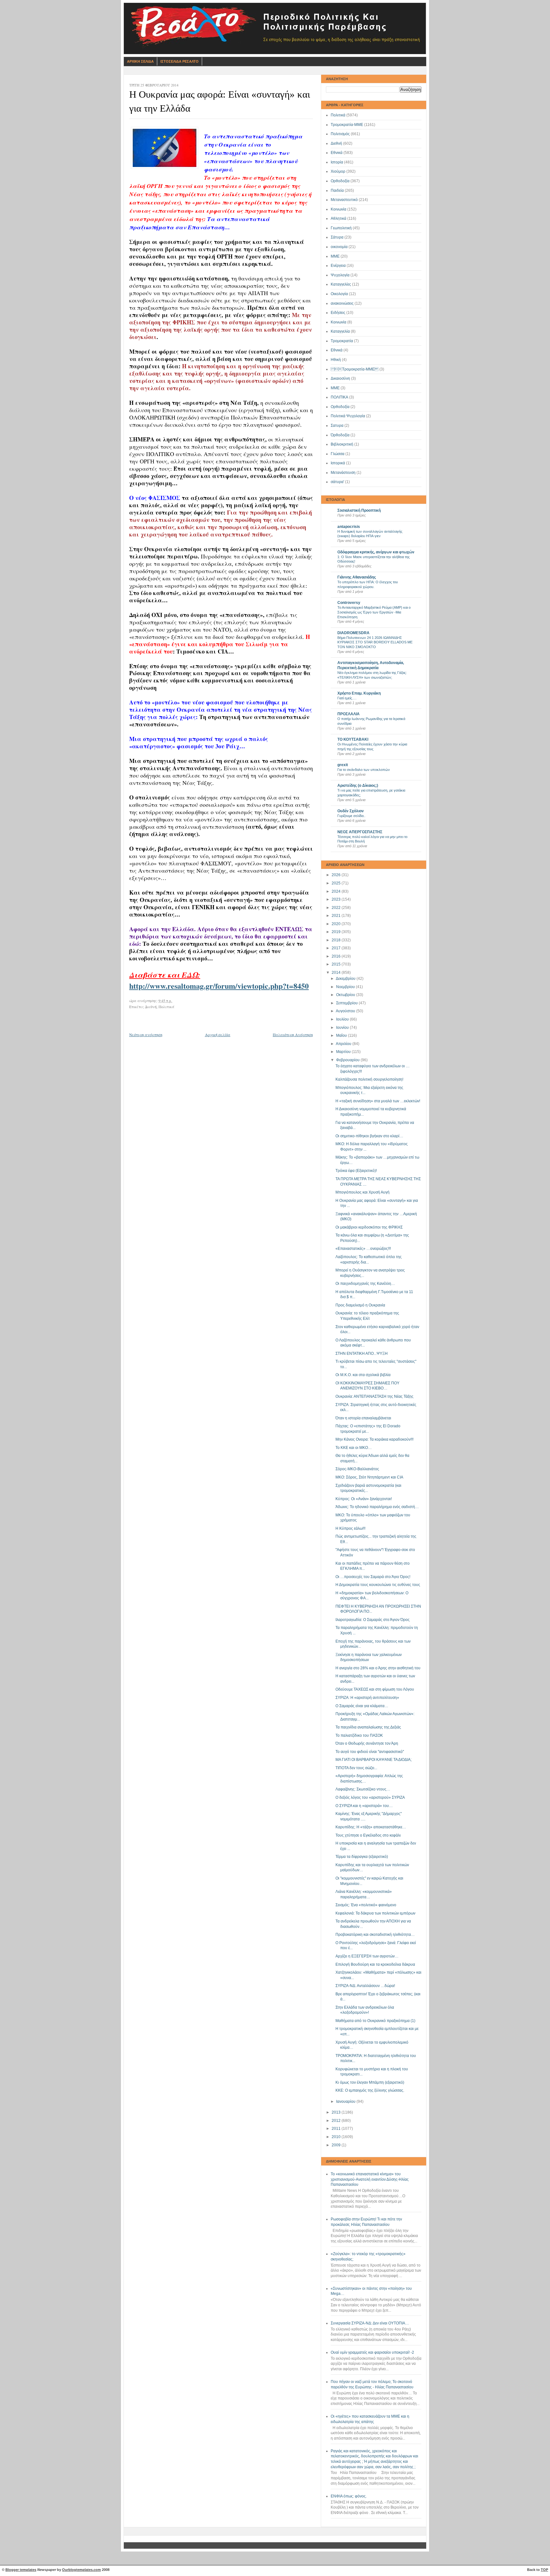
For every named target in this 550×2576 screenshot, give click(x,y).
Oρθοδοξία (340, 407)
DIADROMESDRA (353, 633)
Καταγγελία (340, 331)
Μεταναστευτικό (344, 200)
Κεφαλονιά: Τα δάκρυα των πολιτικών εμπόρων (375, 1913)
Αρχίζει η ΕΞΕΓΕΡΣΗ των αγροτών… (367, 1956)
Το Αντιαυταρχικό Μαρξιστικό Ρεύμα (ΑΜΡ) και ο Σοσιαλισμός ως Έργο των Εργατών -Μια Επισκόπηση (374, 612)
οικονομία (339, 247)
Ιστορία (337, 162)
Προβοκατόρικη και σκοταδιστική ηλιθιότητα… (375, 1935)
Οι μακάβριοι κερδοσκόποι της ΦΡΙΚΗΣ (369, 1227)
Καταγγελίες (341, 284)
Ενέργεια (338, 266)
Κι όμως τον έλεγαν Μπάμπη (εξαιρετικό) (370, 2082)
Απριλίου (344, 1044)
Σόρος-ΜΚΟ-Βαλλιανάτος (357, 1469)
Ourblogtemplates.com (81, 2570)
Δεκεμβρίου (346, 979)
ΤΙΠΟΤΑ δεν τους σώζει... (356, 1768)
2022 (337, 908)
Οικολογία (339, 294)
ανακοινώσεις (342, 303)
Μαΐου (342, 1035)
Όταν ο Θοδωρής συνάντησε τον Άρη (367, 1743)
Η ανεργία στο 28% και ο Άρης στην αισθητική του (378, 1668)
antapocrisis (349, 527)
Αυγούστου (346, 1011)
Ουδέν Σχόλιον (351, 811)
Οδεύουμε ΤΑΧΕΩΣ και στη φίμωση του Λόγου (375, 1689)
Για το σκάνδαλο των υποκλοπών (364, 770)
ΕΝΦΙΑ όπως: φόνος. (349, 2496)
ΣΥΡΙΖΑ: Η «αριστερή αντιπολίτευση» (367, 1698)
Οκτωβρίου (346, 995)
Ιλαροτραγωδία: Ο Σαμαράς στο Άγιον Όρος (373, 1620)
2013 (337, 2112)
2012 (337, 2121)
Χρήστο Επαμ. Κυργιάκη (359, 693)
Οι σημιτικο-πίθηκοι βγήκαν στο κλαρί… (369, 1136)
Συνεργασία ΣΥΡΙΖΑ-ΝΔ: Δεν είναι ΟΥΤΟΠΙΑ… (370, 2323)
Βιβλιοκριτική (342, 444)
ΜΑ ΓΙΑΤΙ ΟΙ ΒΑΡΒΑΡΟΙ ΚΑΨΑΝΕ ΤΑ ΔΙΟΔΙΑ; (374, 1760)
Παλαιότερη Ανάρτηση (293, 1035)
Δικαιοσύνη (340, 378)
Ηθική (336, 360)
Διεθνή (336, 143)
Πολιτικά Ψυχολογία (348, 416)
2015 (337, 964)
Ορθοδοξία (340, 181)
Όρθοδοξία (340, 435)
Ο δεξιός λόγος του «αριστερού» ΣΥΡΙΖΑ (370, 1797)
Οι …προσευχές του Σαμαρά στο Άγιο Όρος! (373, 1577)
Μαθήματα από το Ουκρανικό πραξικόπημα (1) (375, 2021)
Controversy (349, 603)
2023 (337, 899)
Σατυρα (337, 426)
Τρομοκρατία (342, 341)
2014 (337, 973)
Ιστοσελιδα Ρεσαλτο (180, 61)
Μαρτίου (344, 1052)
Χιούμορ (338, 171)
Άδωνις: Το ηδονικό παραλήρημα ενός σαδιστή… (377, 1507)
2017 (337, 948)
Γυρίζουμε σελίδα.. (351, 816)
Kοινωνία (338, 322)
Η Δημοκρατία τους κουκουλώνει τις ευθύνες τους (378, 1585)
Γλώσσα (338, 454)
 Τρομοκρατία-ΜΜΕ (355, 369)
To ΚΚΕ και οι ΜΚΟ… (354, 1448)
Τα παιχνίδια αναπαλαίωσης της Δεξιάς (368, 1727)
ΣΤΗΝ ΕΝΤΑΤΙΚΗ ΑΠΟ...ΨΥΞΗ (362, 1354)
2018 (337, 940)
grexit (343, 765)
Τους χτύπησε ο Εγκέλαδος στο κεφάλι (368, 1835)
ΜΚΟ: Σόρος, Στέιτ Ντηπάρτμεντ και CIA (369, 1477)
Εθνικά (337, 153)
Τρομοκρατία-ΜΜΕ (347, 125)
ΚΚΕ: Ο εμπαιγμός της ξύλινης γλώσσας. (370, 2090)
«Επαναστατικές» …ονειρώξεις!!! (363, 1249)
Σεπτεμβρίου (347, 1003)
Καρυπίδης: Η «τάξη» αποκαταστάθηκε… (371, 1827)
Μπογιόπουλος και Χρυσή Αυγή (363, 1192)
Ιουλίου (343, 1019)
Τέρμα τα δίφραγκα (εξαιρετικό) (362, 1857)
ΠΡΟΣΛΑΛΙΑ (349, 714)
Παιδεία (337, 190)
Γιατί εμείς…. (347, 698)
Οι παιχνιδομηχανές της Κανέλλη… (365, 1284)
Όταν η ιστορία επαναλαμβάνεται (363, 1418)
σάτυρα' (337, 482)
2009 (337, 2145)
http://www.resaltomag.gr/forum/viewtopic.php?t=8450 (219, 986)
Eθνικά (337, 350)
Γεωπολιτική (341, 228)
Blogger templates (21, 2570)
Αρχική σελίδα (218, 1035)
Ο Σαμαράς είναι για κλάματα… (362, 1706)
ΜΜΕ (335, 256)
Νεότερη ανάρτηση (146, 1035)
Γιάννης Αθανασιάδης (357, 577)
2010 (337, 2137)
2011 (337, 2129)
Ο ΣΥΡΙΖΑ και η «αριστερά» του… (364, 1806)
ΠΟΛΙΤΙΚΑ (339, 397)
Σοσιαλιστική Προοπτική (359, 510)
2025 (337, 883)
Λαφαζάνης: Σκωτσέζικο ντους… (363, 1789)
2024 (337, 891)
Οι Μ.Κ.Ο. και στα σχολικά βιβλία (363, 1375)
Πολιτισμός (340, 134)
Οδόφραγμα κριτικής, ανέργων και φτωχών (376, 552)
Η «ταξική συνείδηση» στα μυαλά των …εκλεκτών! (378, 1101)
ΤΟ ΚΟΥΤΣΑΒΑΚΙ (353, 739)
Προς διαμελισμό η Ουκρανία (360, 1305)
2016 (337, 956)
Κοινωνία (338, 209)
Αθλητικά (338, 218)
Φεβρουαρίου (348, 1060)
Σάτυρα (337, 237)
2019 (337, 932)
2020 (337, 924)
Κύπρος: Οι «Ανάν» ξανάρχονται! (364, 1499)
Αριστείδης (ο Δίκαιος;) (358, 786)
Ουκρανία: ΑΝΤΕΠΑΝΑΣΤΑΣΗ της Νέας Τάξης (374, 1396)
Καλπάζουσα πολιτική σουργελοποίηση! (369, 1079)
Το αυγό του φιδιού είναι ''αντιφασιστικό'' (370, 1752)
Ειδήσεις (338, 313)
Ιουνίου (343, 1028)
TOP (544, 2570)
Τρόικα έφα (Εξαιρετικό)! (356, 1171)
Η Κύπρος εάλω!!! (350, 1528)
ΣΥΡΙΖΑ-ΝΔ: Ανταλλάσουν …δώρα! (365, 1986)
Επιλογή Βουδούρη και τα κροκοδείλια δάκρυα (375, 1964)
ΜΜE (335, 388)
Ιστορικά (338, 463)
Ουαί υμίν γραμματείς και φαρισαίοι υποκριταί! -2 (372, 2352)
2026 (337, 875)
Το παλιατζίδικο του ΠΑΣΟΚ (359, 1735)
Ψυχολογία (340, 275)
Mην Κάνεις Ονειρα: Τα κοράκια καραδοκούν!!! (374, 1439)
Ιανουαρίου (346, 2102)
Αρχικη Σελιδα (140, 61)
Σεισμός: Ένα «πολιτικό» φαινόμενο (366, 1905)
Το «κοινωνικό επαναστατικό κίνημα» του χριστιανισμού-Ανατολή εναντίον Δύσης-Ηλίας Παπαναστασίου (370, 2179)
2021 (337, 916)
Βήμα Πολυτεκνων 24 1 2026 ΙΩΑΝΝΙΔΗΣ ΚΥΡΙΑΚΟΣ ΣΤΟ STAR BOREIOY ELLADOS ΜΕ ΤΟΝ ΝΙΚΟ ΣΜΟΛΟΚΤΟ (375, 642)
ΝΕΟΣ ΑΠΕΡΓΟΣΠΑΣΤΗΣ (360, 832)
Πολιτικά (338, 115)
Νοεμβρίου (346, 987)
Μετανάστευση (343, 473)
